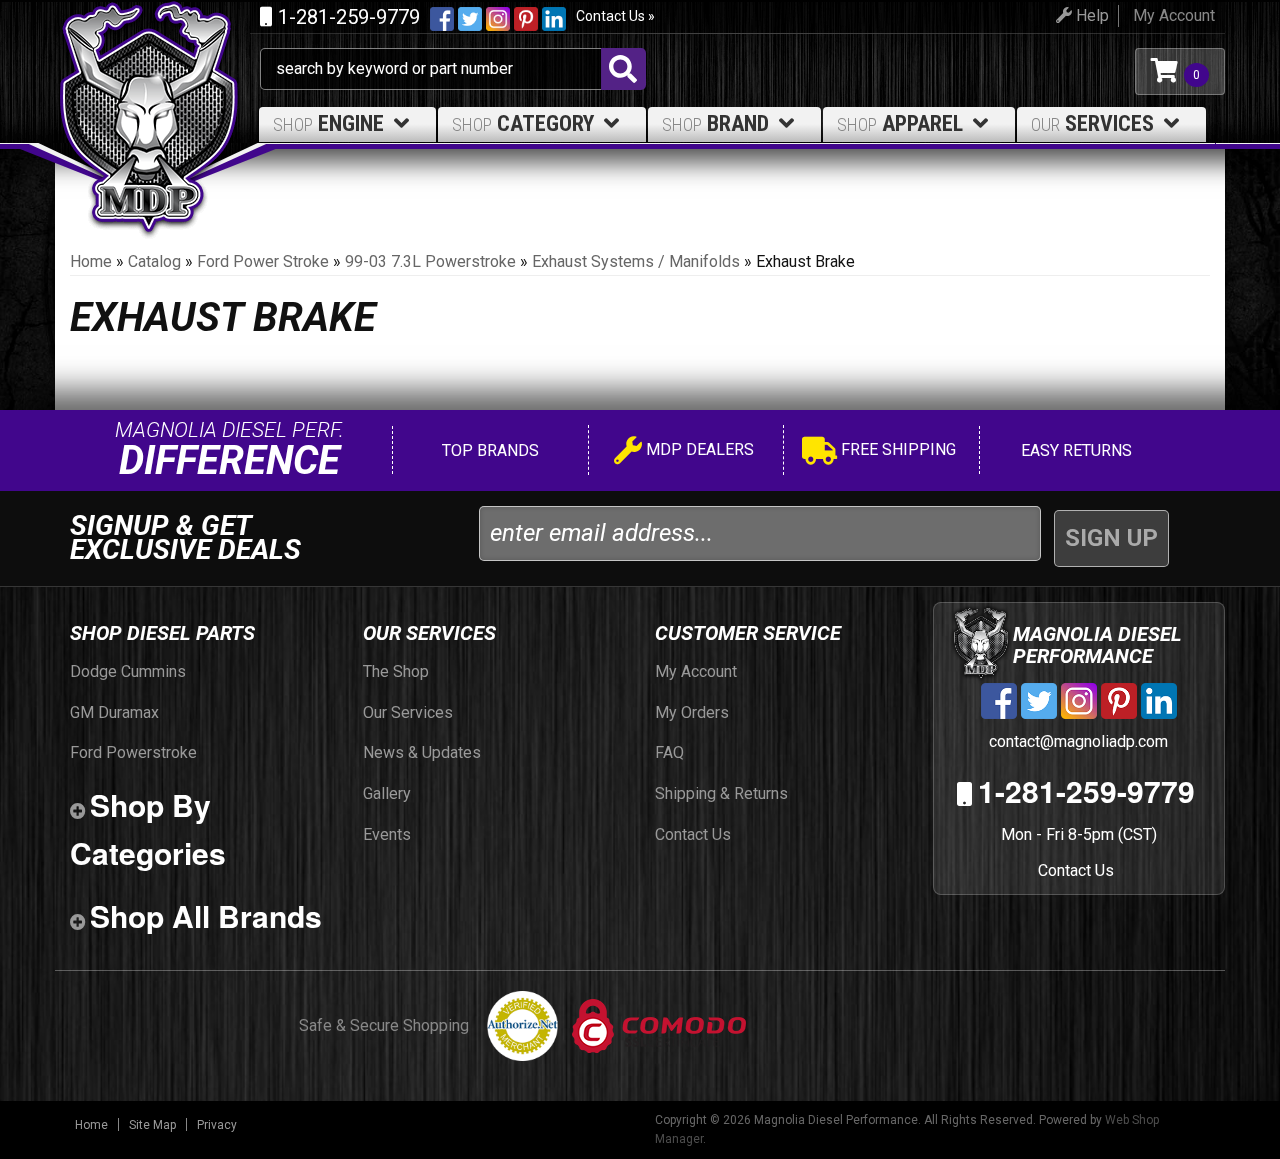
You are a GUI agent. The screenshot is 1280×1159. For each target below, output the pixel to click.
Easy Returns (1074, 450)
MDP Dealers (698, 449)
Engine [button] (328, 123)
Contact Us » (615, 16)
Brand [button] (715, 123)
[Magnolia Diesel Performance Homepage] (157, 71)
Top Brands (488, 450)
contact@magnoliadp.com (1076, 741)
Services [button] (1092, 123)
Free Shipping (896, 449)
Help (1090, 15)
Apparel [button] (900, 123)
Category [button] (523, 123)
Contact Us (1076, 870)
